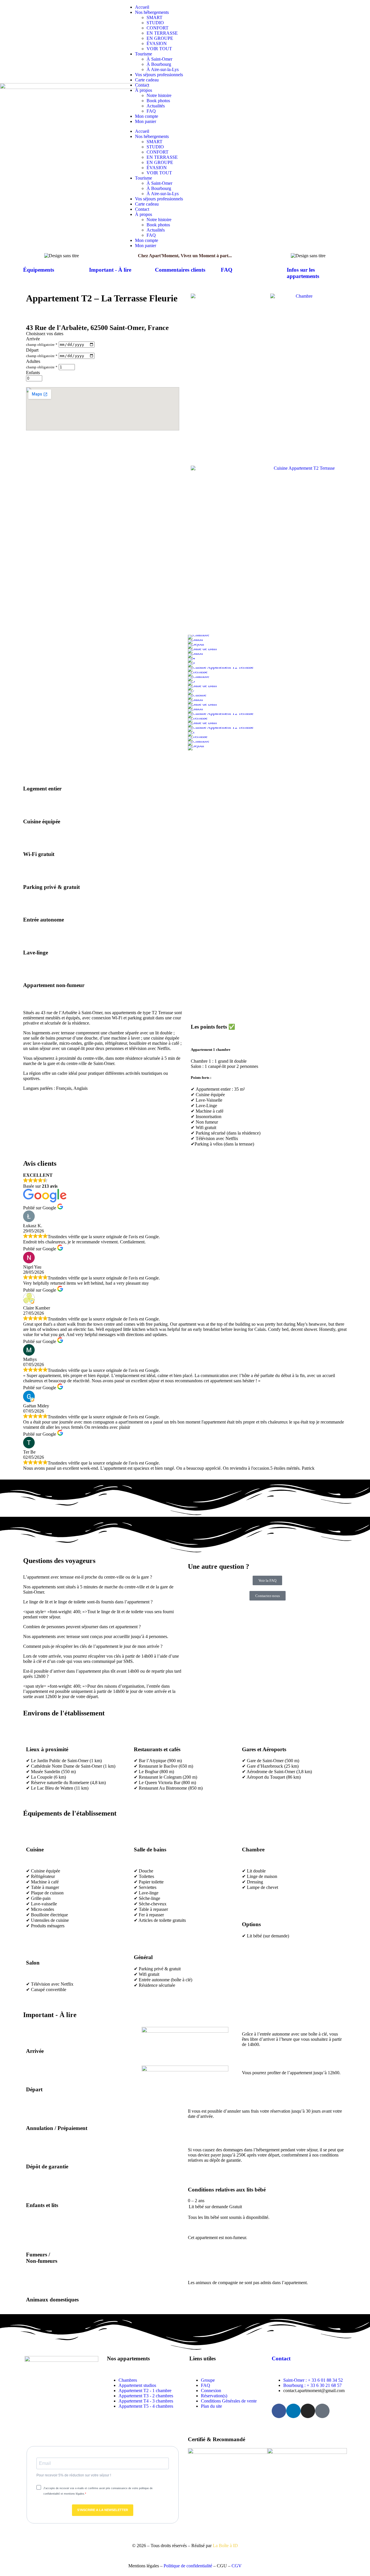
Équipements (39, 270)
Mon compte (147, 116)
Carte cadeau (147, 80)
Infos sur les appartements (303, 273)
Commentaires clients (180, 270)
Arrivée (33, 339)
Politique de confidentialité (188, 2566)
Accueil (142, 7)
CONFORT (158, 28)
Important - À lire (110, 270)
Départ (32, 350)
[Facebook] (279, 2411)
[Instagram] (308, 2411)
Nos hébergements (152, 12)
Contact (142, 85)
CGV (237, 2566)
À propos (144, 90)
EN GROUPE (160, 38)
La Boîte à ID (225, 2546)
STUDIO (155, 23)
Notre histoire (159, 95)
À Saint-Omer (159, 59)
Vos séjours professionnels (159, 75)
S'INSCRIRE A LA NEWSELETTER (103, 2510)
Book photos (158, 101)
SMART (155, 17)
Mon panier (146, 121)
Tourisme (144, 54)
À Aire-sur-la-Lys (163, 69)
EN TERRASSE (162, 33)
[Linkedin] (293, 2411)
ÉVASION (157, 43)
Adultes (33, 361)
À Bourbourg (159, 64)
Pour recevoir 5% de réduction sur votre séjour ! (74, 2475)
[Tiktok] (322, 2411)
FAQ (151, 111)
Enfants (33, 373)
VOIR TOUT (159, 49)
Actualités (156, 106)
